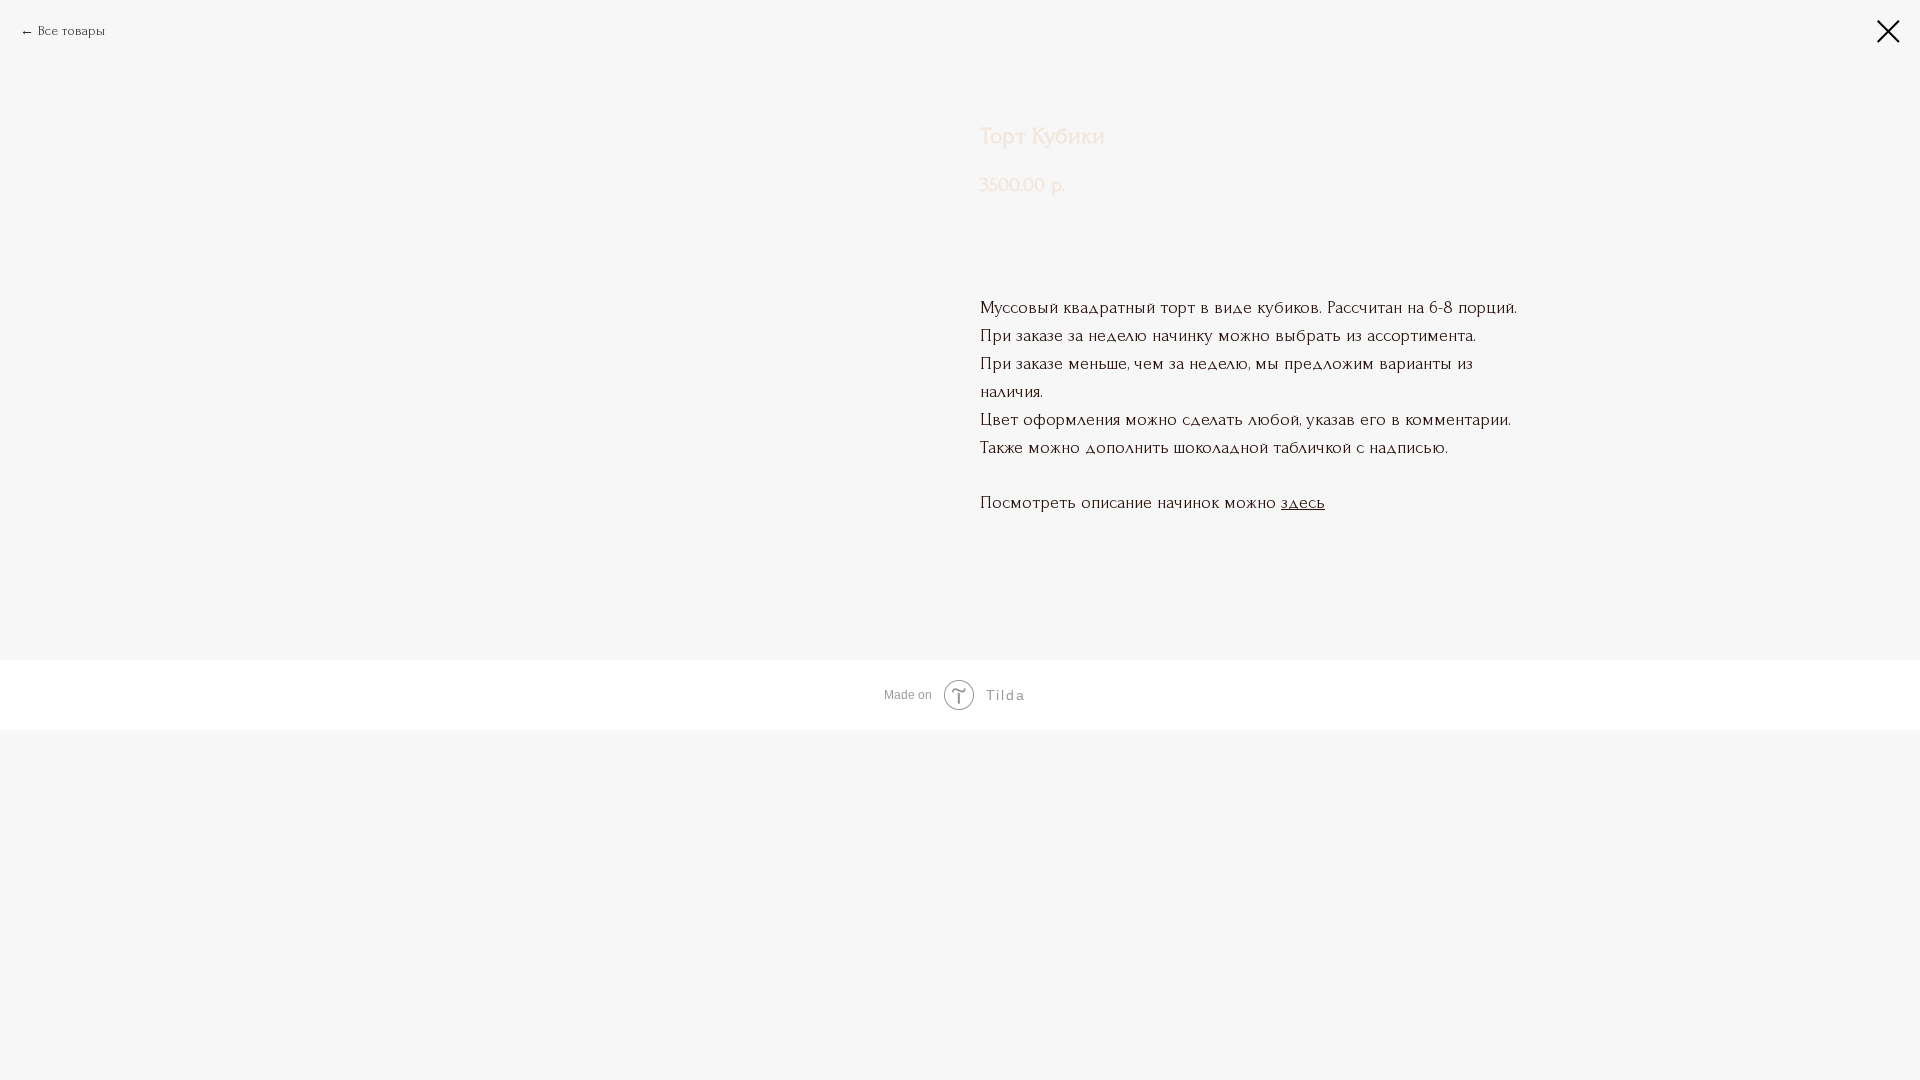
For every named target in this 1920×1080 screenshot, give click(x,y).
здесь (1303, 502)
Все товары (71, 30)
